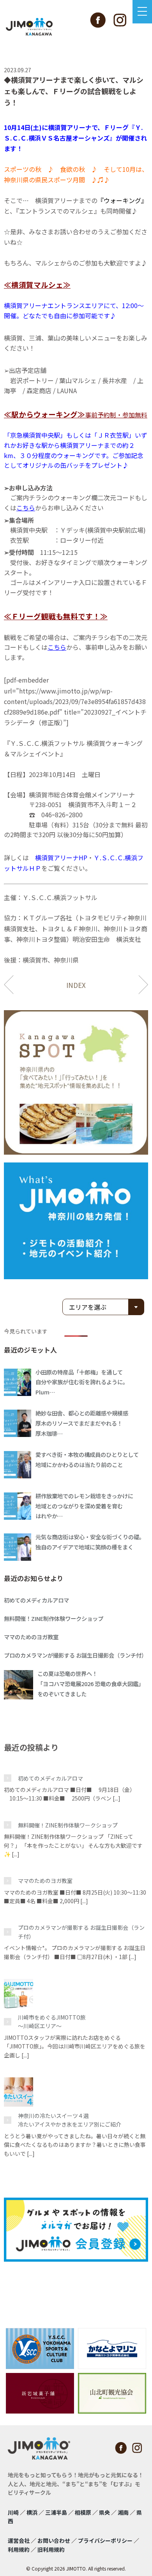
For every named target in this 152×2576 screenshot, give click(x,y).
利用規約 (19, 2549)
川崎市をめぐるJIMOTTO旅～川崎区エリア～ (52, 2022)
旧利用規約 (51, 2549)
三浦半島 (56, 2512)
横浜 (32, 2512)
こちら (26, 508)
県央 (104, 2512)
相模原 (83, 2512)
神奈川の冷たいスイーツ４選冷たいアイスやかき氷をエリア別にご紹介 (70, 2120)
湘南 (123, 2512)
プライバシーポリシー (105, 2540)
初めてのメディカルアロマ (50, 1778)
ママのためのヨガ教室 (45, 1881)
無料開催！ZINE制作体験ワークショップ (68, 1825)
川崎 (13, 2512)
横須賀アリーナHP (61, 857)
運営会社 (19, 2540)
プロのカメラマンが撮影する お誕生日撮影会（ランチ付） (81, 1932)
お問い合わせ (54, 2540)
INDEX (76, 985)
